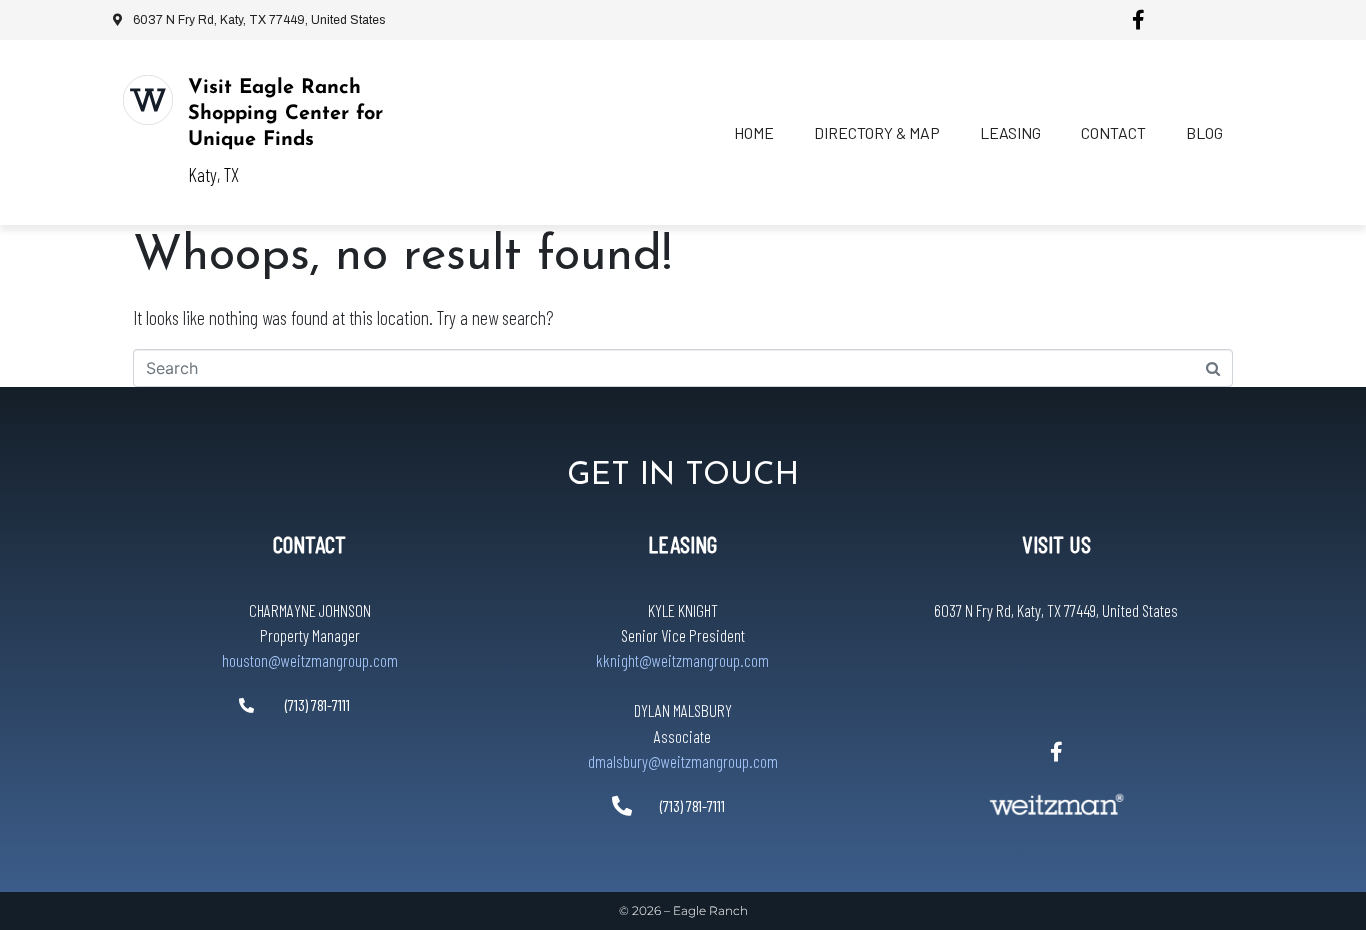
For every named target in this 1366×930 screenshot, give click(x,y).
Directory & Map (877, 132)
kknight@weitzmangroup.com (682, 660)
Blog (1204, 132)
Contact (1113, 132)
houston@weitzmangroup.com (310, 660)
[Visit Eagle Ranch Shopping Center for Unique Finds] (148, 100)
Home (754, 132)
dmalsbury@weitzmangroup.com (683, 761)
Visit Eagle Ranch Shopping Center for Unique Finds (285, 114)
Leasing (1010, 132)
